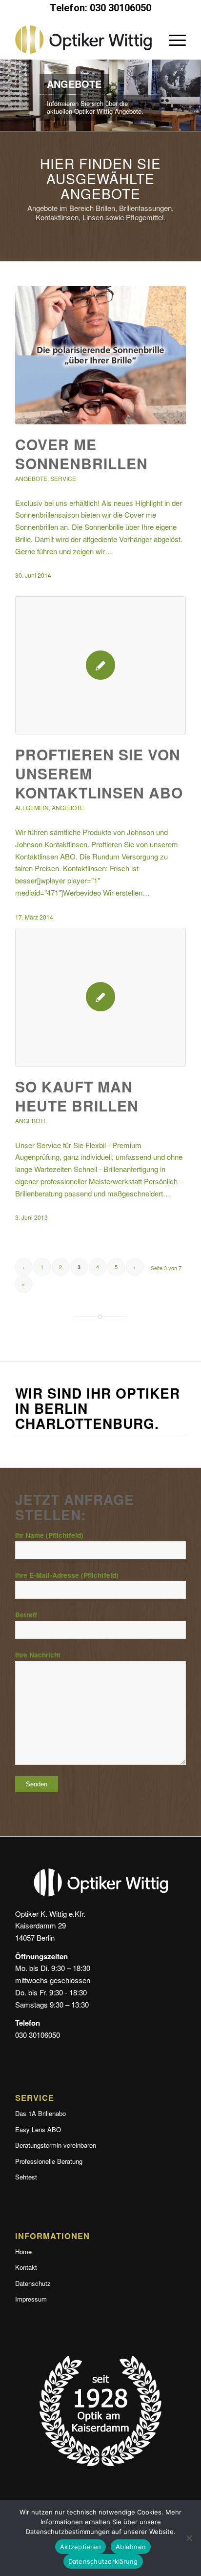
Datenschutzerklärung (103, 2561)
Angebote (31, 478)
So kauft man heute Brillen (77, 1096)
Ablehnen (131, 2547)
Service (63, 478)
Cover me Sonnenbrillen (81, 454)
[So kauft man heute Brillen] (100, 997)
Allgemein (32, 807)
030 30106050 (38, 2035)
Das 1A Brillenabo (40, 2113)
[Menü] (172, 40)
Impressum (31, 2299)
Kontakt (26, 2267)
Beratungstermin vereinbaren (56, 2145)
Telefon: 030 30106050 (100, 8)
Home (23, 2251)
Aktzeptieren (80, 2547)
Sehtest (26, 2177)
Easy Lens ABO (38, 2129)
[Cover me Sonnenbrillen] (100, 355)
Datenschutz (33, 2283)
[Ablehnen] (189, 2538)
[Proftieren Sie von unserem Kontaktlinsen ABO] (100, 665)
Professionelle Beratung (49, 2161)
